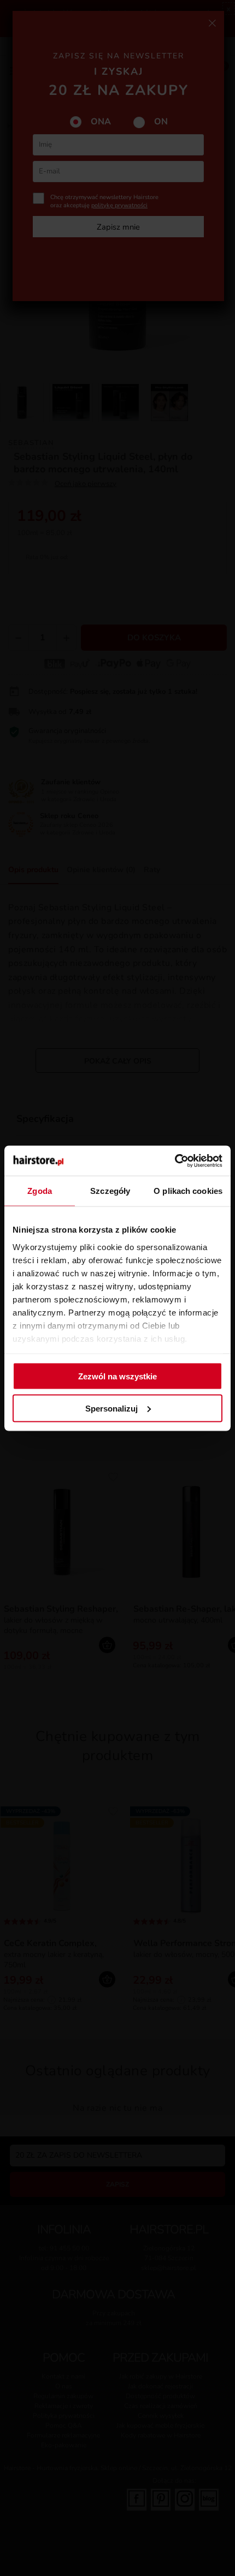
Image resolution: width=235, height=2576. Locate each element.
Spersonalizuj (111, 1408)
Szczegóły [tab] (110, 1191)
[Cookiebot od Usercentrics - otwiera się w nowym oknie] (175, 1161)
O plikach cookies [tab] (188, 1191)
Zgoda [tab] (40, 1191)
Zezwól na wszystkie (117, 1376)
